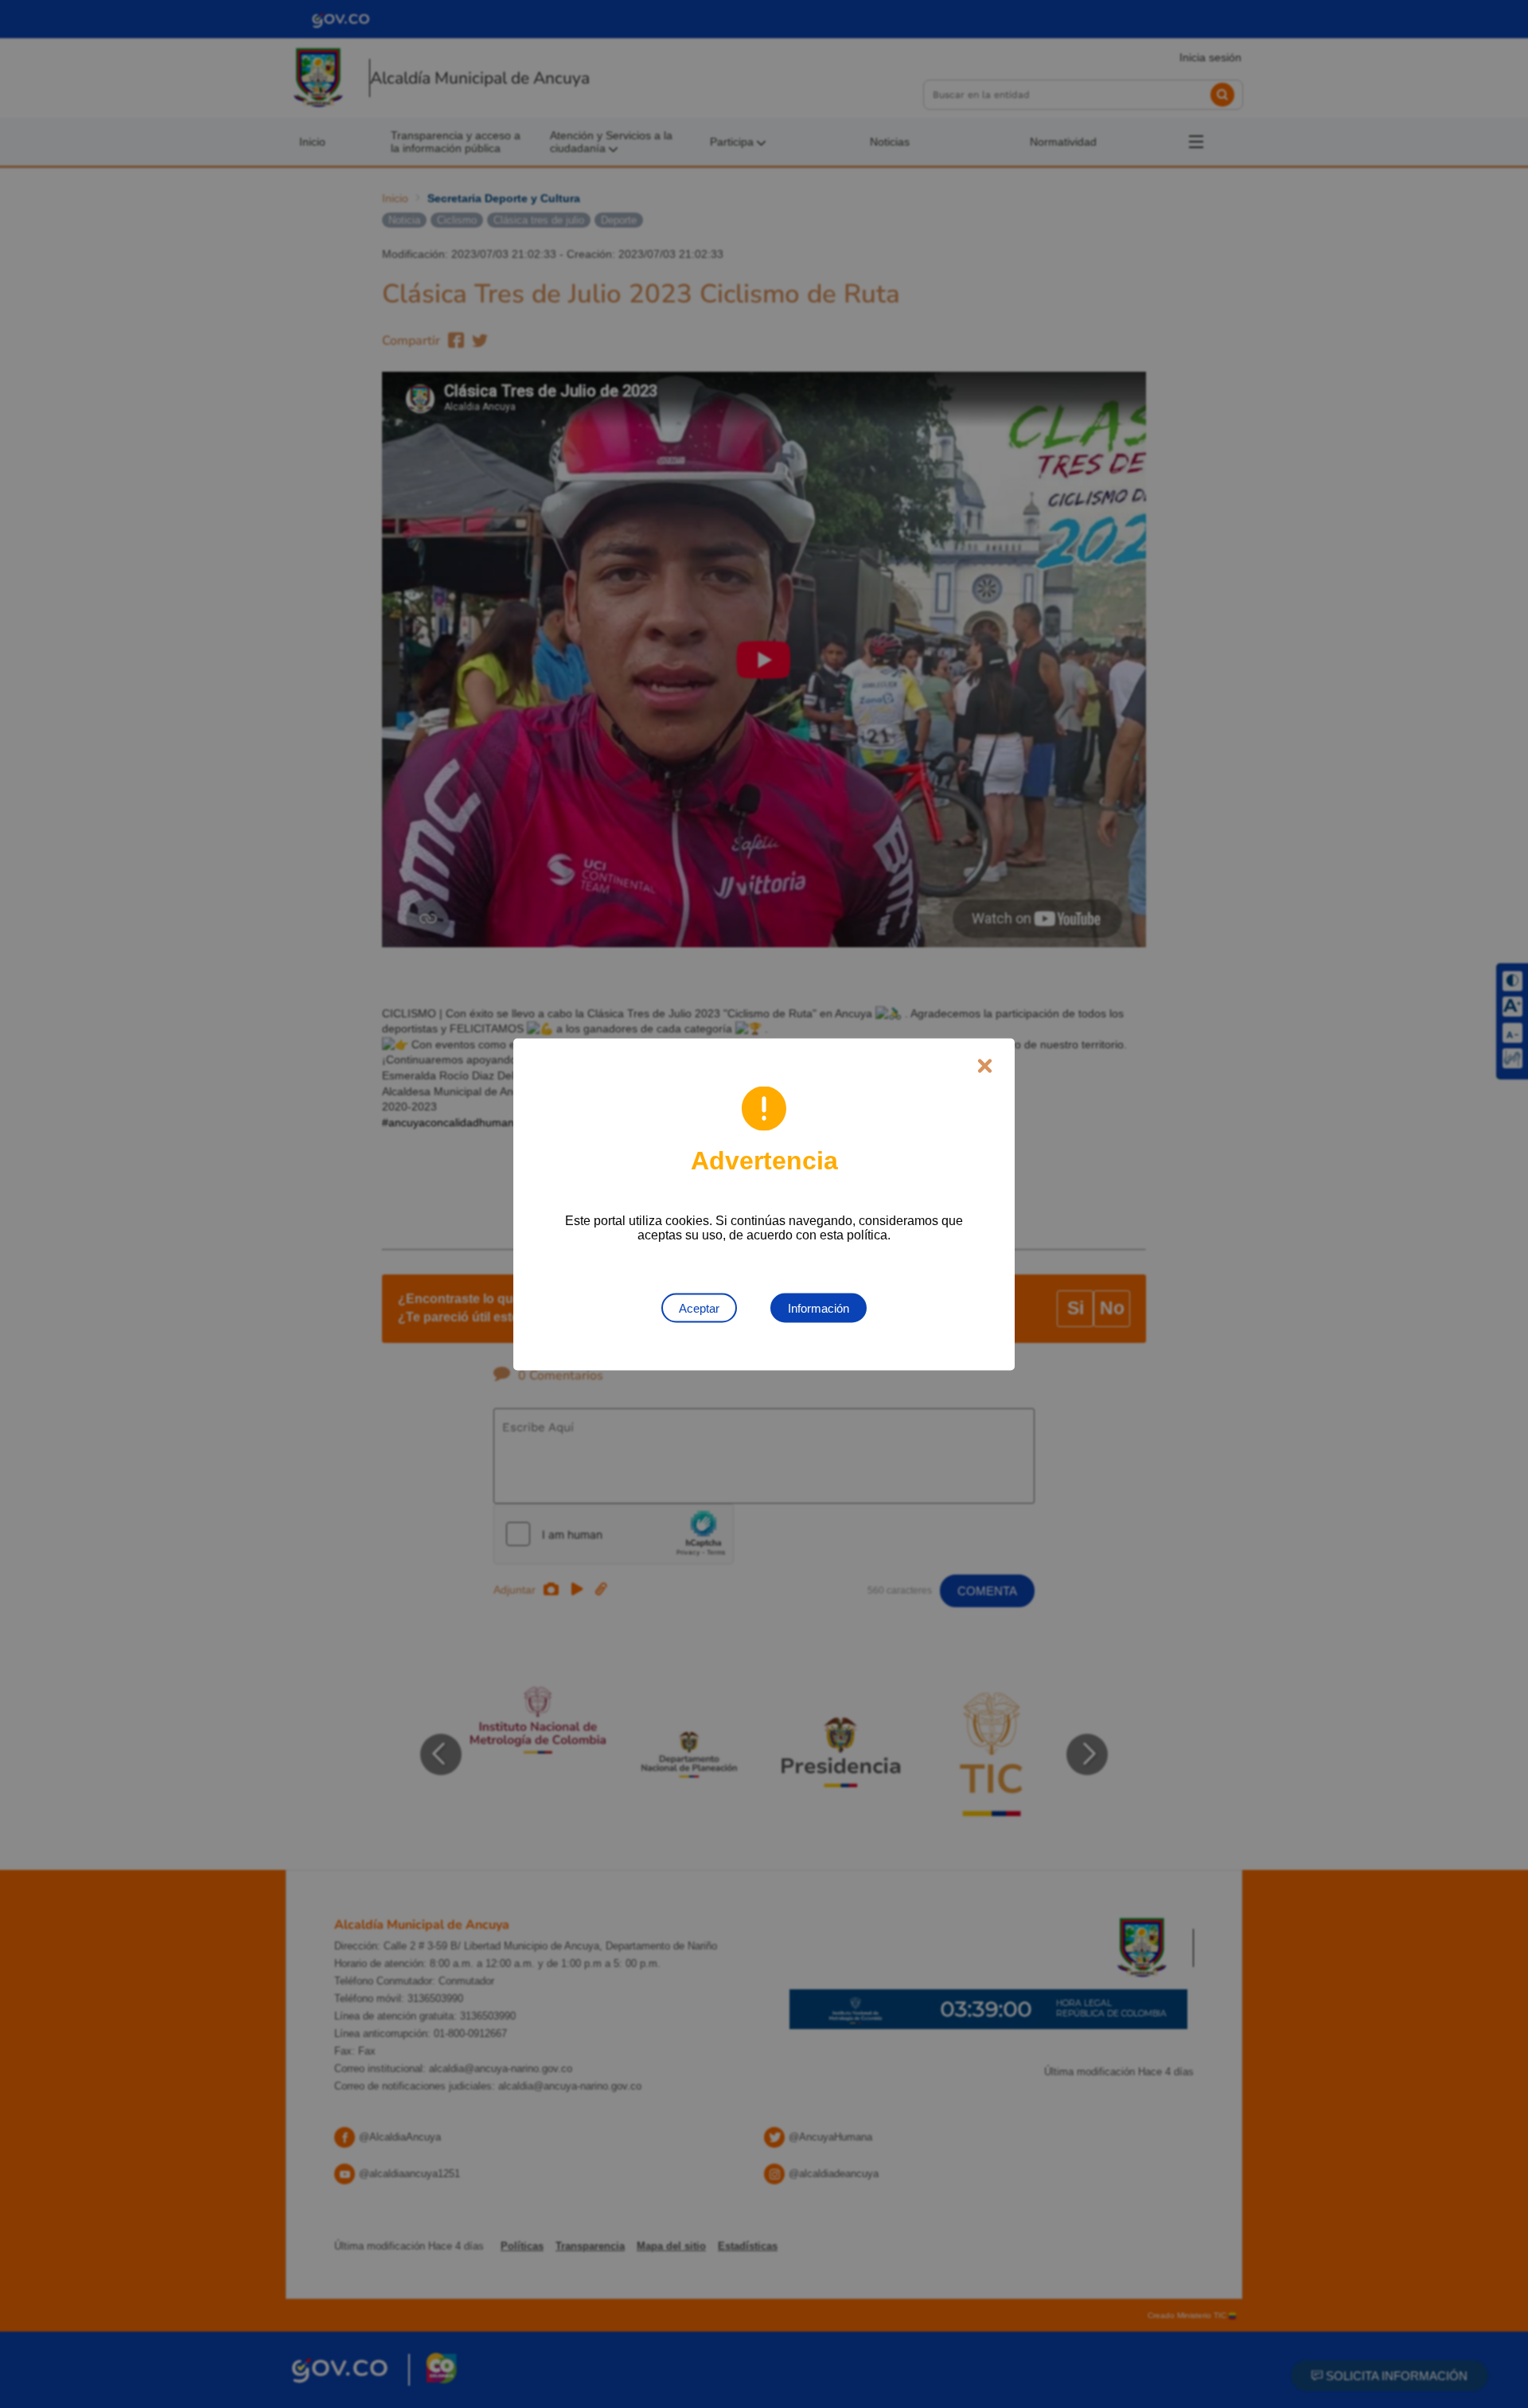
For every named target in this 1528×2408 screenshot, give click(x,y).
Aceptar (699, 1307)
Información (819, 1307)
